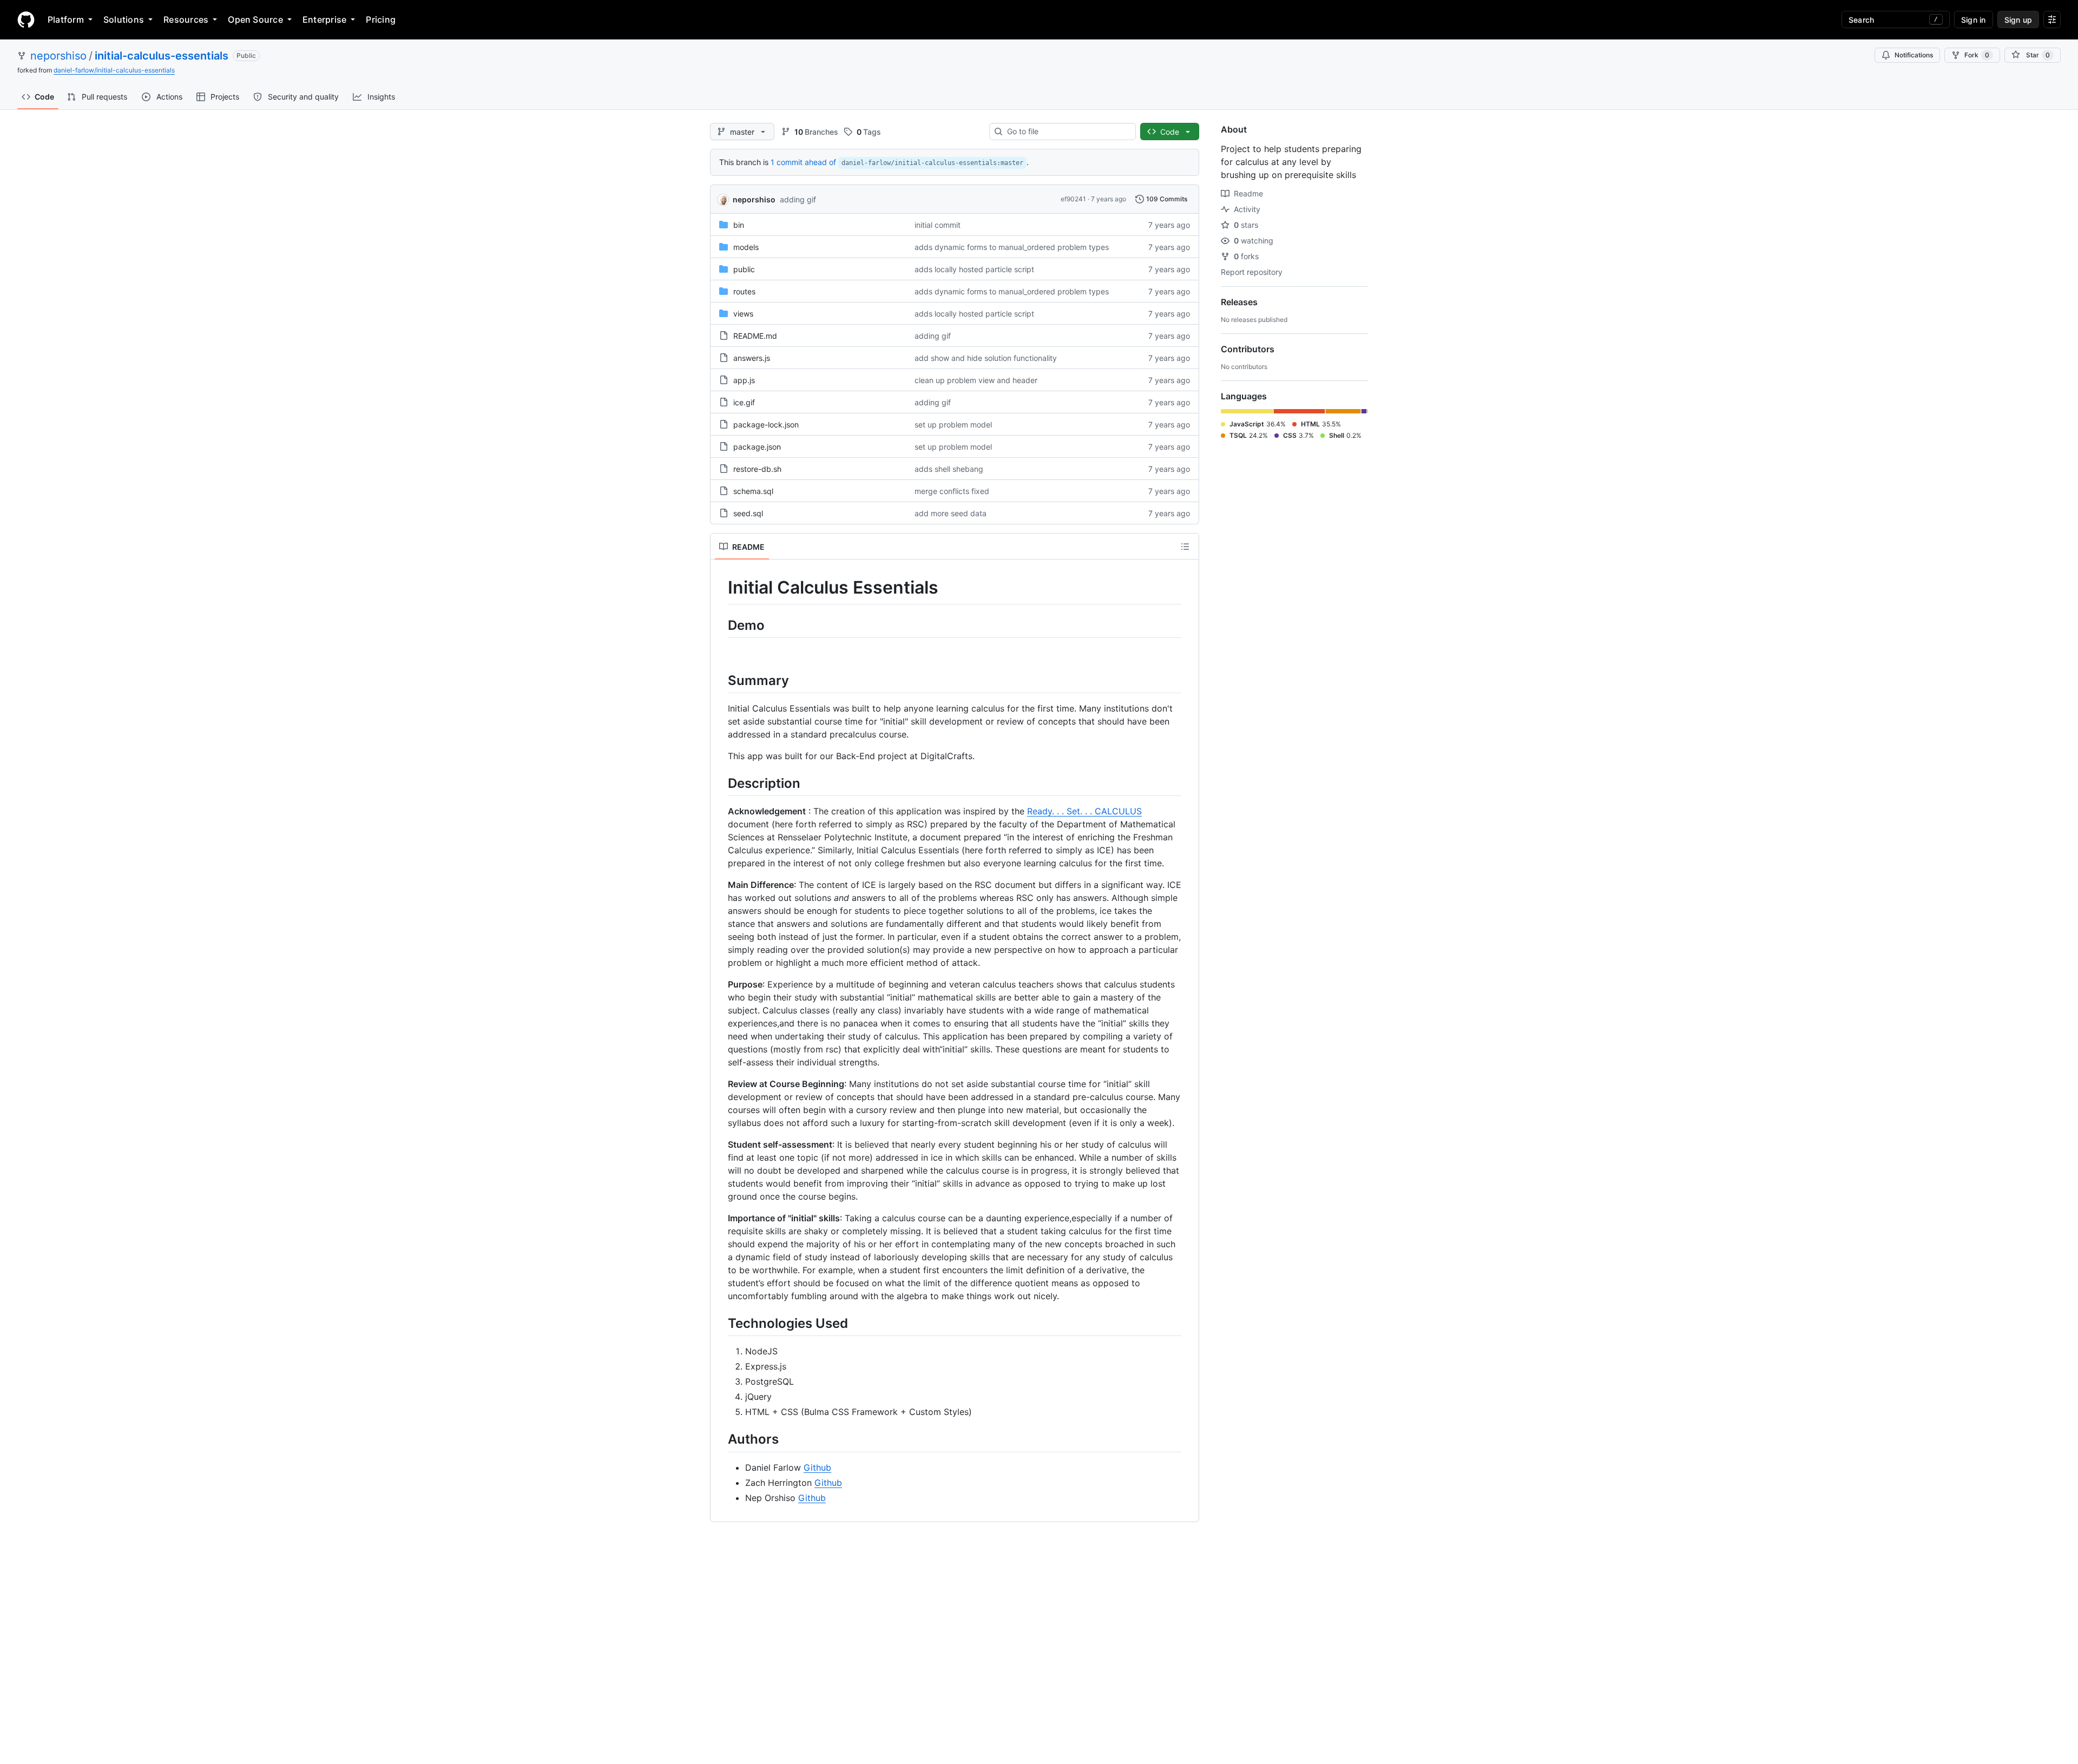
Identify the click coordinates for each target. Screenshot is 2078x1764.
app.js (744, 380)
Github (817, 1467)
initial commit (938, 225)
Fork (1977, 55)
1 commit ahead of (803, 162)
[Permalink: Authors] (720, 1439)
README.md (755, 336)
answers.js (752, 358)
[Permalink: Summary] (720, 680)
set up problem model (953, 424)
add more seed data (951, 513)
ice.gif (744, 402)
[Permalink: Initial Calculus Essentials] (720, 588)
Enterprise (324, 19)
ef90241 (1073, 199)
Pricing (381, 19)
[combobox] (1067, 131)
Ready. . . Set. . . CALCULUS (1084, 811)
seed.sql (748, 513)
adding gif (798, 199)
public (744, 269)
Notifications (1914, 55)
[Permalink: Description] (720, 783)
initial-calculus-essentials (162, 56)
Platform (66, 19)
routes (744, 291)
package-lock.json (766, 424)
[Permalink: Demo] (720, 625)
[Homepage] (26, 19)
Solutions (124, 19)
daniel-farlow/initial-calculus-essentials (114, 70)
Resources (186, 19)
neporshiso (58, 56)
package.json (757, 447)
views (743, 314)
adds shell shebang (949, 469)
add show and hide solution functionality (986, 358)
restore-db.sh (757, 469)
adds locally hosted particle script (974, 269)
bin (739, 225)
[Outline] (1185, 547)
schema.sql (753, 491)
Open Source (255, 19)
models (746, 247)
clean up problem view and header (976, 380)
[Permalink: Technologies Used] (720, 1323)
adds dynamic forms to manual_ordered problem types (1012, 247)
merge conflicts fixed (952, 491)
